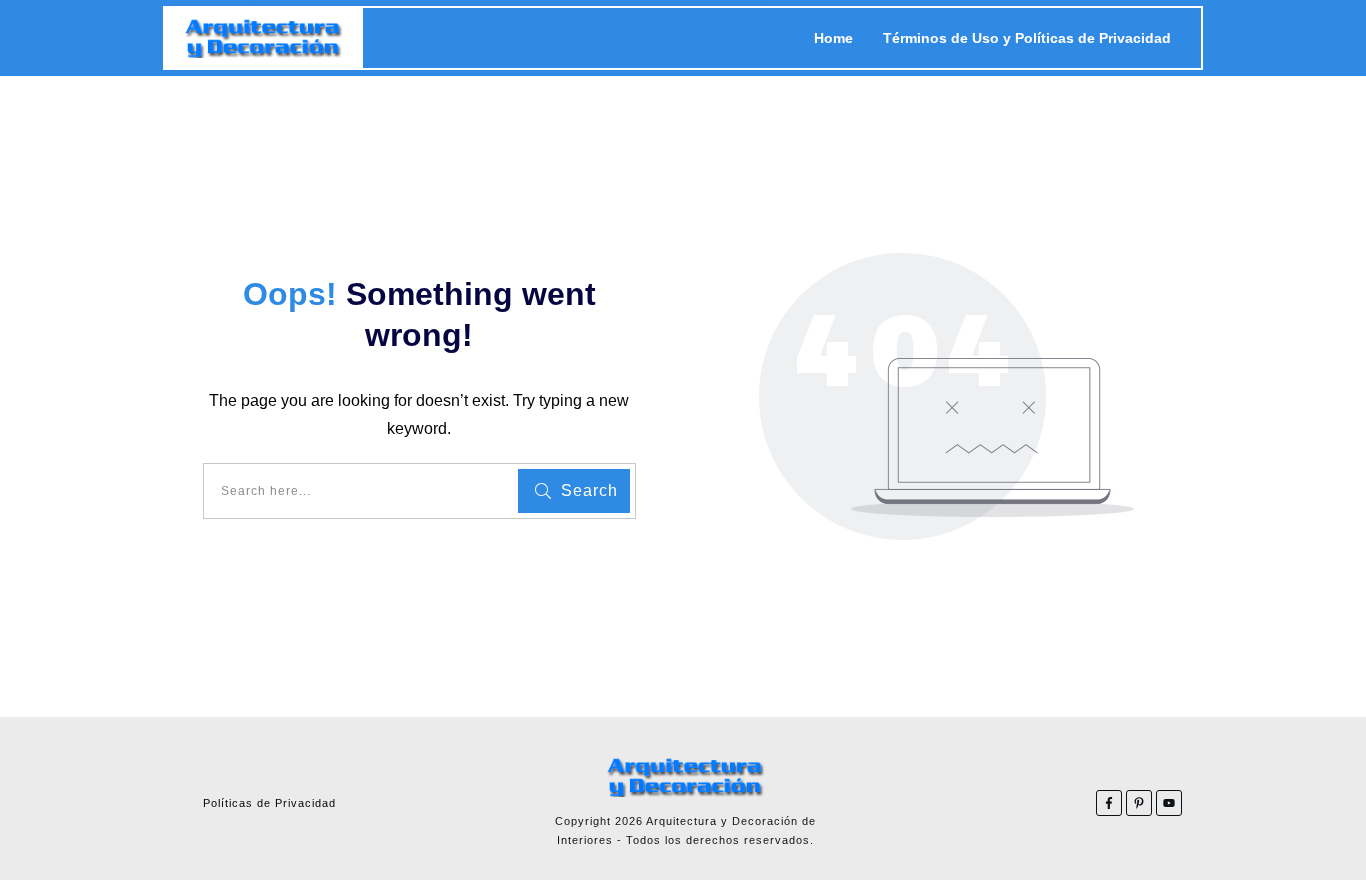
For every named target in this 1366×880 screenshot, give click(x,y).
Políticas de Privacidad (269, 803)
